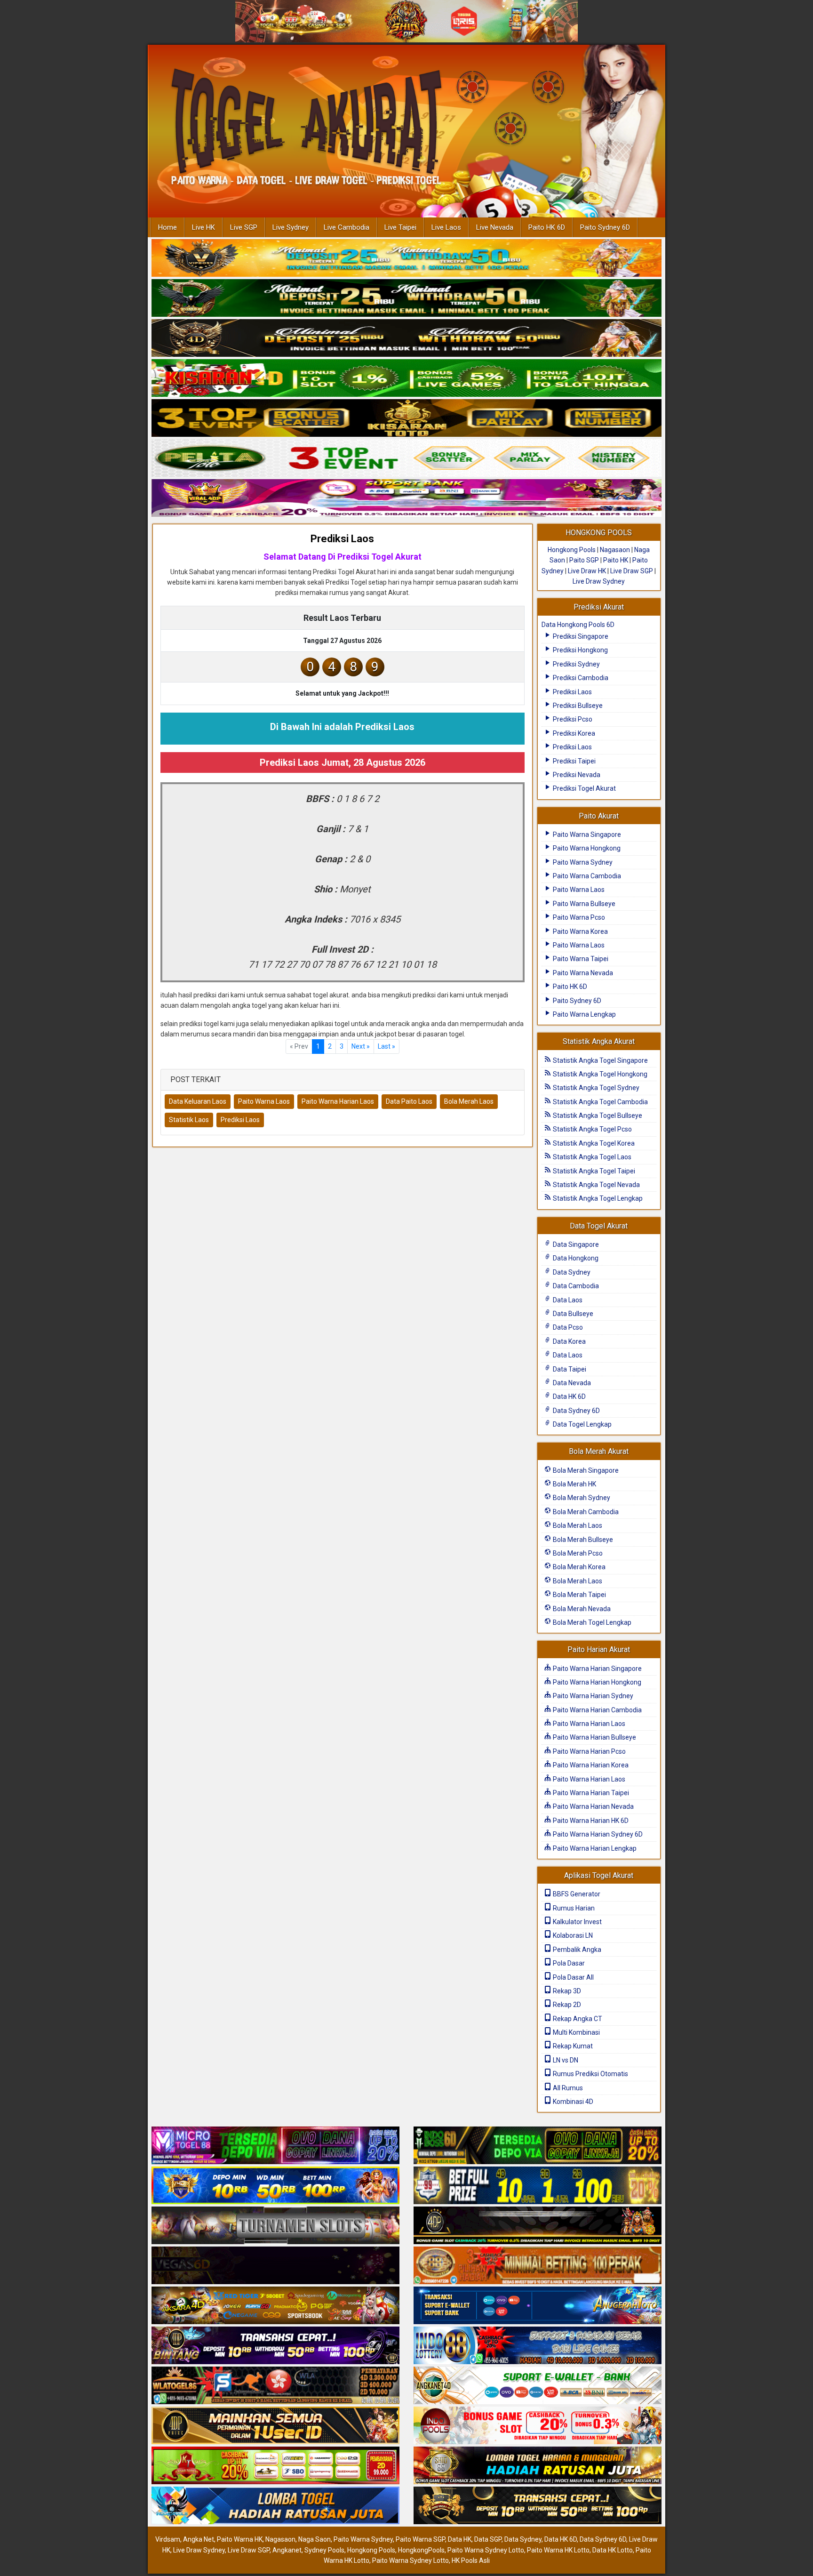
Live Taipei (400, 227)
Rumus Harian (573, 1908)
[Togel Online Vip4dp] (538, 2226)
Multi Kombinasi (576, 2032)
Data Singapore (575, 1244)
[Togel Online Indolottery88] (538, 2346)
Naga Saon (315, 2539)
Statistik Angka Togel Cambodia (600, 1102)
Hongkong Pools (572, 550)
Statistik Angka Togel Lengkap (597, 1198)
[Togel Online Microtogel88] (275, 2146)
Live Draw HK (587, 571)
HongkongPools (421, 2550)
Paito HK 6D (547, 227)
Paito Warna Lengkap (584, 1014)
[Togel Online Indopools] (538, 2426)
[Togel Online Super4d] (406, 338)
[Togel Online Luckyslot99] (538, 2186)
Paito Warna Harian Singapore (597, 1669)
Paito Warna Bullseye (583, 904)
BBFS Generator (576, 1894)
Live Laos (446, 227)
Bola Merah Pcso (577, 1553)
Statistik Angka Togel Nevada (596, 1185)
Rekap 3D (566, 1991)
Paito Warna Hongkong (586, 848)
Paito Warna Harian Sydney (592, 1696)
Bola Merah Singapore (585, 1470)
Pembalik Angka (576, 1950)
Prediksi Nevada (576, 775)
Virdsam (168, 2539)
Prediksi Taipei (574, 761)
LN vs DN (565, 2060)
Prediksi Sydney (576, 664)
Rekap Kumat (572, 2046)
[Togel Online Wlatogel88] (275, 2386)
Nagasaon (615, 550)
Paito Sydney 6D (605, 227)
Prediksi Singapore (580, 636)
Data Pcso (567, 1327)
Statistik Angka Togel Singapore (600, 1060)
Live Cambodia (347, 227)
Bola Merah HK (574, 1484)
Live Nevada (495, 227)
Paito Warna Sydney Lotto (486, 2550)
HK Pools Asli (471, 2560)
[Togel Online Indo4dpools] (275, 2506)
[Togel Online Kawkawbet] (275, 2226)
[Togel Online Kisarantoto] (406, 418)
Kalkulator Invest (577, 1922)
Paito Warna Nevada (582, 973)
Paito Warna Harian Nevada (593, 1806)
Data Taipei (569, 1369)
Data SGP (488, 2539)
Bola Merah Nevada (581, 1609)
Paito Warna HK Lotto (558, 2550)
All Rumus (567, 2088)
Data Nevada (571, 1383)
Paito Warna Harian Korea (590, 1765)
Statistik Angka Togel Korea (593, 1143)
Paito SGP (584, 560)
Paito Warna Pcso (578, 917)
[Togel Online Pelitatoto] (406, 458)
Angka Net (199, 2539)
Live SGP (244, 227)
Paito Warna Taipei (580, 959)
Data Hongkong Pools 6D (578, 625)
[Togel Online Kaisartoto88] (275, 2466)
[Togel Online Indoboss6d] (538, 2146)
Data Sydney (571, 1272)
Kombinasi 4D (572, 2102)
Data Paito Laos (409, 1101)
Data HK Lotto (613, 2550)
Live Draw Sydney (599, 581)
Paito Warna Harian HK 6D (590, 1821)
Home (167, 227)
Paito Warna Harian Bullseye (594, 1737)
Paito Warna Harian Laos (338, 1101)
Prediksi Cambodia (580, 678)
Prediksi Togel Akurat (584, 788)
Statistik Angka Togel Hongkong (599, 1074)
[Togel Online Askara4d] (275, 2306)
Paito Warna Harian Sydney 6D (597, 1834)
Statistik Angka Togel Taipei (593, 1171)
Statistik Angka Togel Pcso (592, 1129)
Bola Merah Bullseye (582, 1540)
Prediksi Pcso (572, 719)
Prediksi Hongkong (580, 650)
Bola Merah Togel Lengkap (591, 1622)
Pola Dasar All (573, 1977)
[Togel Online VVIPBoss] (406, 258)
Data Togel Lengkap (582, 1424)
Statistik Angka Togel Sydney (595, 1088)
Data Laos (567, 1300)
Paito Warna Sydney (582, 862)
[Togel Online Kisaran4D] (406, 378)
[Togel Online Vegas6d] (275, 2266)
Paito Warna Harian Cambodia (597, 1710)
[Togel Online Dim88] (406, 298)
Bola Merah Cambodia (585, 1512)
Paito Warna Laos (264, 1101)
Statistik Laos (189, 1120)
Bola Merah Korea (578, 1567)
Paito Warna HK (240, 2539)
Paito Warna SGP (420, 2539)
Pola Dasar (568, 1963)
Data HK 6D (569, 1396)
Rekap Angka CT (577, 2019)
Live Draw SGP (632, 571)
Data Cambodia (575, 1286)
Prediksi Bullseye (577, 706)
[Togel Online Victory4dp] (275, 2186)
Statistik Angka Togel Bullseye (597, 1115)
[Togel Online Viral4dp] (406, 498)
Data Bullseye (572, 1314)
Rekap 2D (566, 2005)
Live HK (203, 227)
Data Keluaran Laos (198, 1101)
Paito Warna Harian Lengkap (594, 1848)
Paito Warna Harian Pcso (589, 1751)
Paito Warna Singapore (586, 835)
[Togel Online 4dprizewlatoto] (275, 2426)
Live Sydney (291, 227)
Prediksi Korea (573, 733)
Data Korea (569, 1341)
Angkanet (287, 2550)
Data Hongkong (575, 1258)
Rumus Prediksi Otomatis (590, 2074)
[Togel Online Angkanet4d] (538, 2386)
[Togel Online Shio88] (538, 2466)
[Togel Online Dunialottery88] (538, 2266)
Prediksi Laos (342, 539)
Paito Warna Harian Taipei (590, 1793)
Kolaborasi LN (572, 1935)
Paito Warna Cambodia (586, 876)
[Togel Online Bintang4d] (275, 2346)
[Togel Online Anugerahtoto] (538, 2306)
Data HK (460, 2539)
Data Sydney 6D (576, 1411)
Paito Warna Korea (580, 931)
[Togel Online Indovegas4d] (538, 2506)
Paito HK (616, 560)
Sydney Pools (324, 2550)
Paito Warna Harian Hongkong (596, 1682)
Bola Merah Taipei (579, 1595)
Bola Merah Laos (469, 1101)
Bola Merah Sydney (581, 1498)
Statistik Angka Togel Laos (591, 1157)
